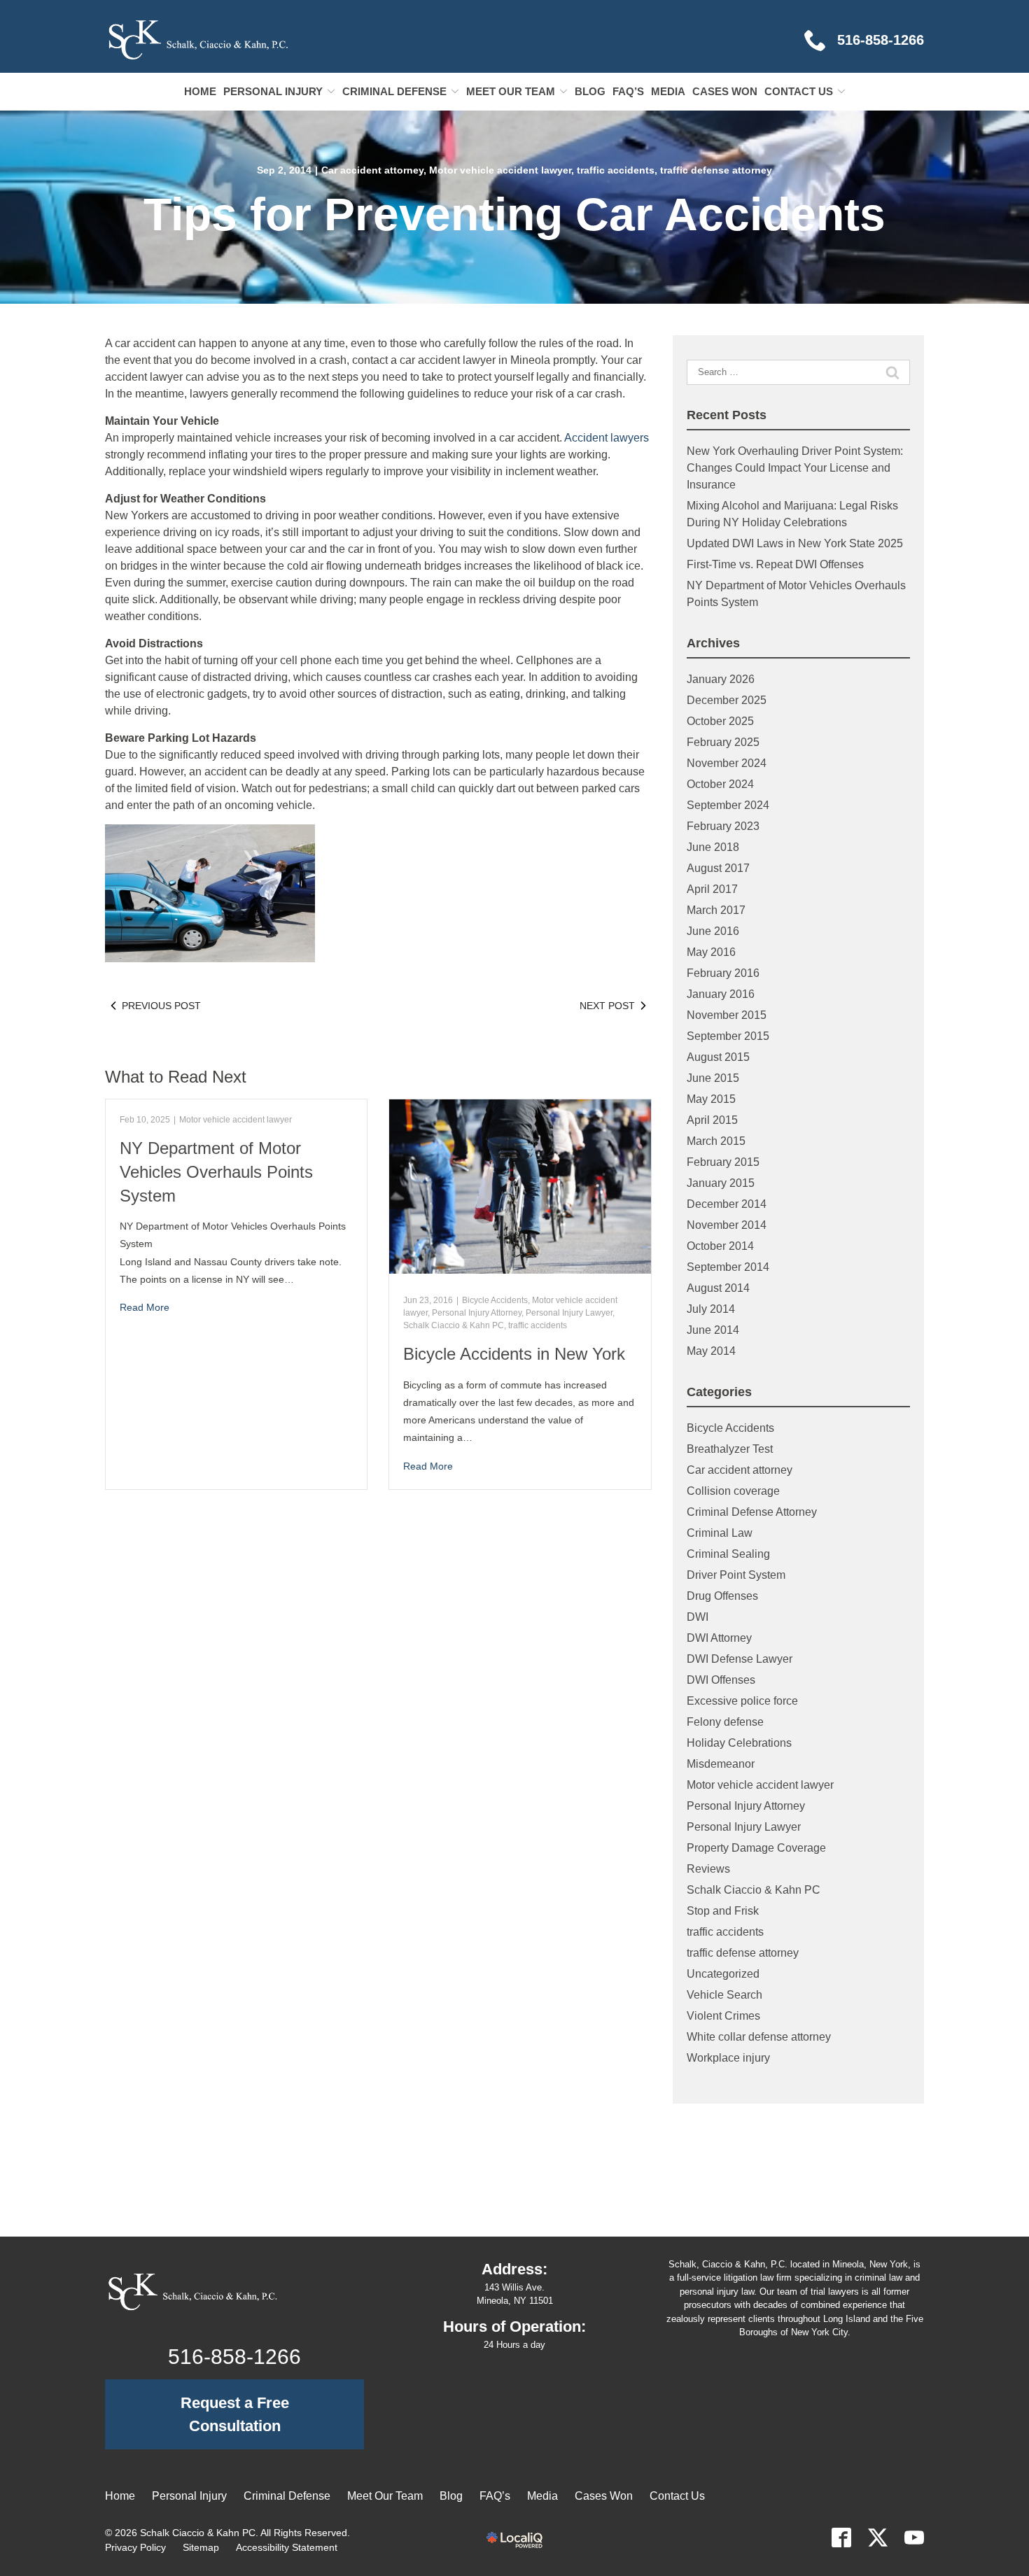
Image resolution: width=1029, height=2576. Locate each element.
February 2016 (723, 973)
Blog (590, 91)
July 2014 (711, 1309)
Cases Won (725, 91)
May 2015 (711, 1099)
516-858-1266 (234, 2357)
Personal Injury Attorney (477, 1313)
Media (668, 91)
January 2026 (721, 679)
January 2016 (721, 994)
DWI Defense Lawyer (740, 1659)
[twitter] (878, 2538)
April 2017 (712, 889)
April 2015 (712, 1120)
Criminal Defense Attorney (752, 1512)
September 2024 (728, 805)
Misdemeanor (721, 1764)
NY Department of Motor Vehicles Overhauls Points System (216, 1171)
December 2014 (727, 1204)
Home (200, 91)
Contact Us (799, 91)
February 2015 (723, 1162)
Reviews (708, 1869)
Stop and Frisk (723, 1911)
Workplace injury (728, 2058)
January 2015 (721, 1183)
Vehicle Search (724, 1995)
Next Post (607, 1006)
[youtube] (914, 2538)
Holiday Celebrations (739, 1743)
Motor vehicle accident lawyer (500, 170)
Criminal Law (720, 1533)
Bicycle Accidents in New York (514, 1354)
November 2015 (727, 1015)
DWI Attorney (719, 1638)
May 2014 (711, 1351)
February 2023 (723, 826)
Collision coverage (733, 1491)
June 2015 (713, 1078)
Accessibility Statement (287, 2547)
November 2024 (727, 763)
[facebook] (841, 2538)
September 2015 (728, 1036)
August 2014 (718, 1288)
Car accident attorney (372, 170)
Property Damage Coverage (756, 1848)
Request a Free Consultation (235, 2414)
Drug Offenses (722, 1596)
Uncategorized (723, 1974)
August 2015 (718, 1057)
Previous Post (161, 1006)
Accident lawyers (607, 438)
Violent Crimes (723, 2016)
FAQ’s (628, 91)
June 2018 (713, 847)
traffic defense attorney (716, 170)
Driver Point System (736, 1575)
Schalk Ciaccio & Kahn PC (454, 1325)
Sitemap (201, 2547)
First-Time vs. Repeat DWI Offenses (775, 564)
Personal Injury (273, 91)
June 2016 (713, 931)
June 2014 (713, 1330)
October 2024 (720, 784)
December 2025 (727, 700)
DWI (698, 1617)
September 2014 (728, 1267)
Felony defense (725, 1722)
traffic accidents (616, 170)
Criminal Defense (394, 91)
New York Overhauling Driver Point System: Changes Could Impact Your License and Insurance (795, 468)
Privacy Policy (135, 2547)
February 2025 (723, 742)
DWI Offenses (721, 1680)
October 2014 (720, 1246)
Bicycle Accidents (495, 1300)
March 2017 (716, 910)
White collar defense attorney (759, 2037)
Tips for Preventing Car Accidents (514, 214)
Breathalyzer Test (730, 1449)
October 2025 (720, 721)
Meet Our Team (511, 91)
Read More (145, 1307)
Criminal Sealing (728, 1554)
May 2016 (711, 952)
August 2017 (718, 868)
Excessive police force (742, 1701)
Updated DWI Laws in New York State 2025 (795, 543)
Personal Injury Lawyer (569, 1313)
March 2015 (716, 1141)
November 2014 (727, 1225)
